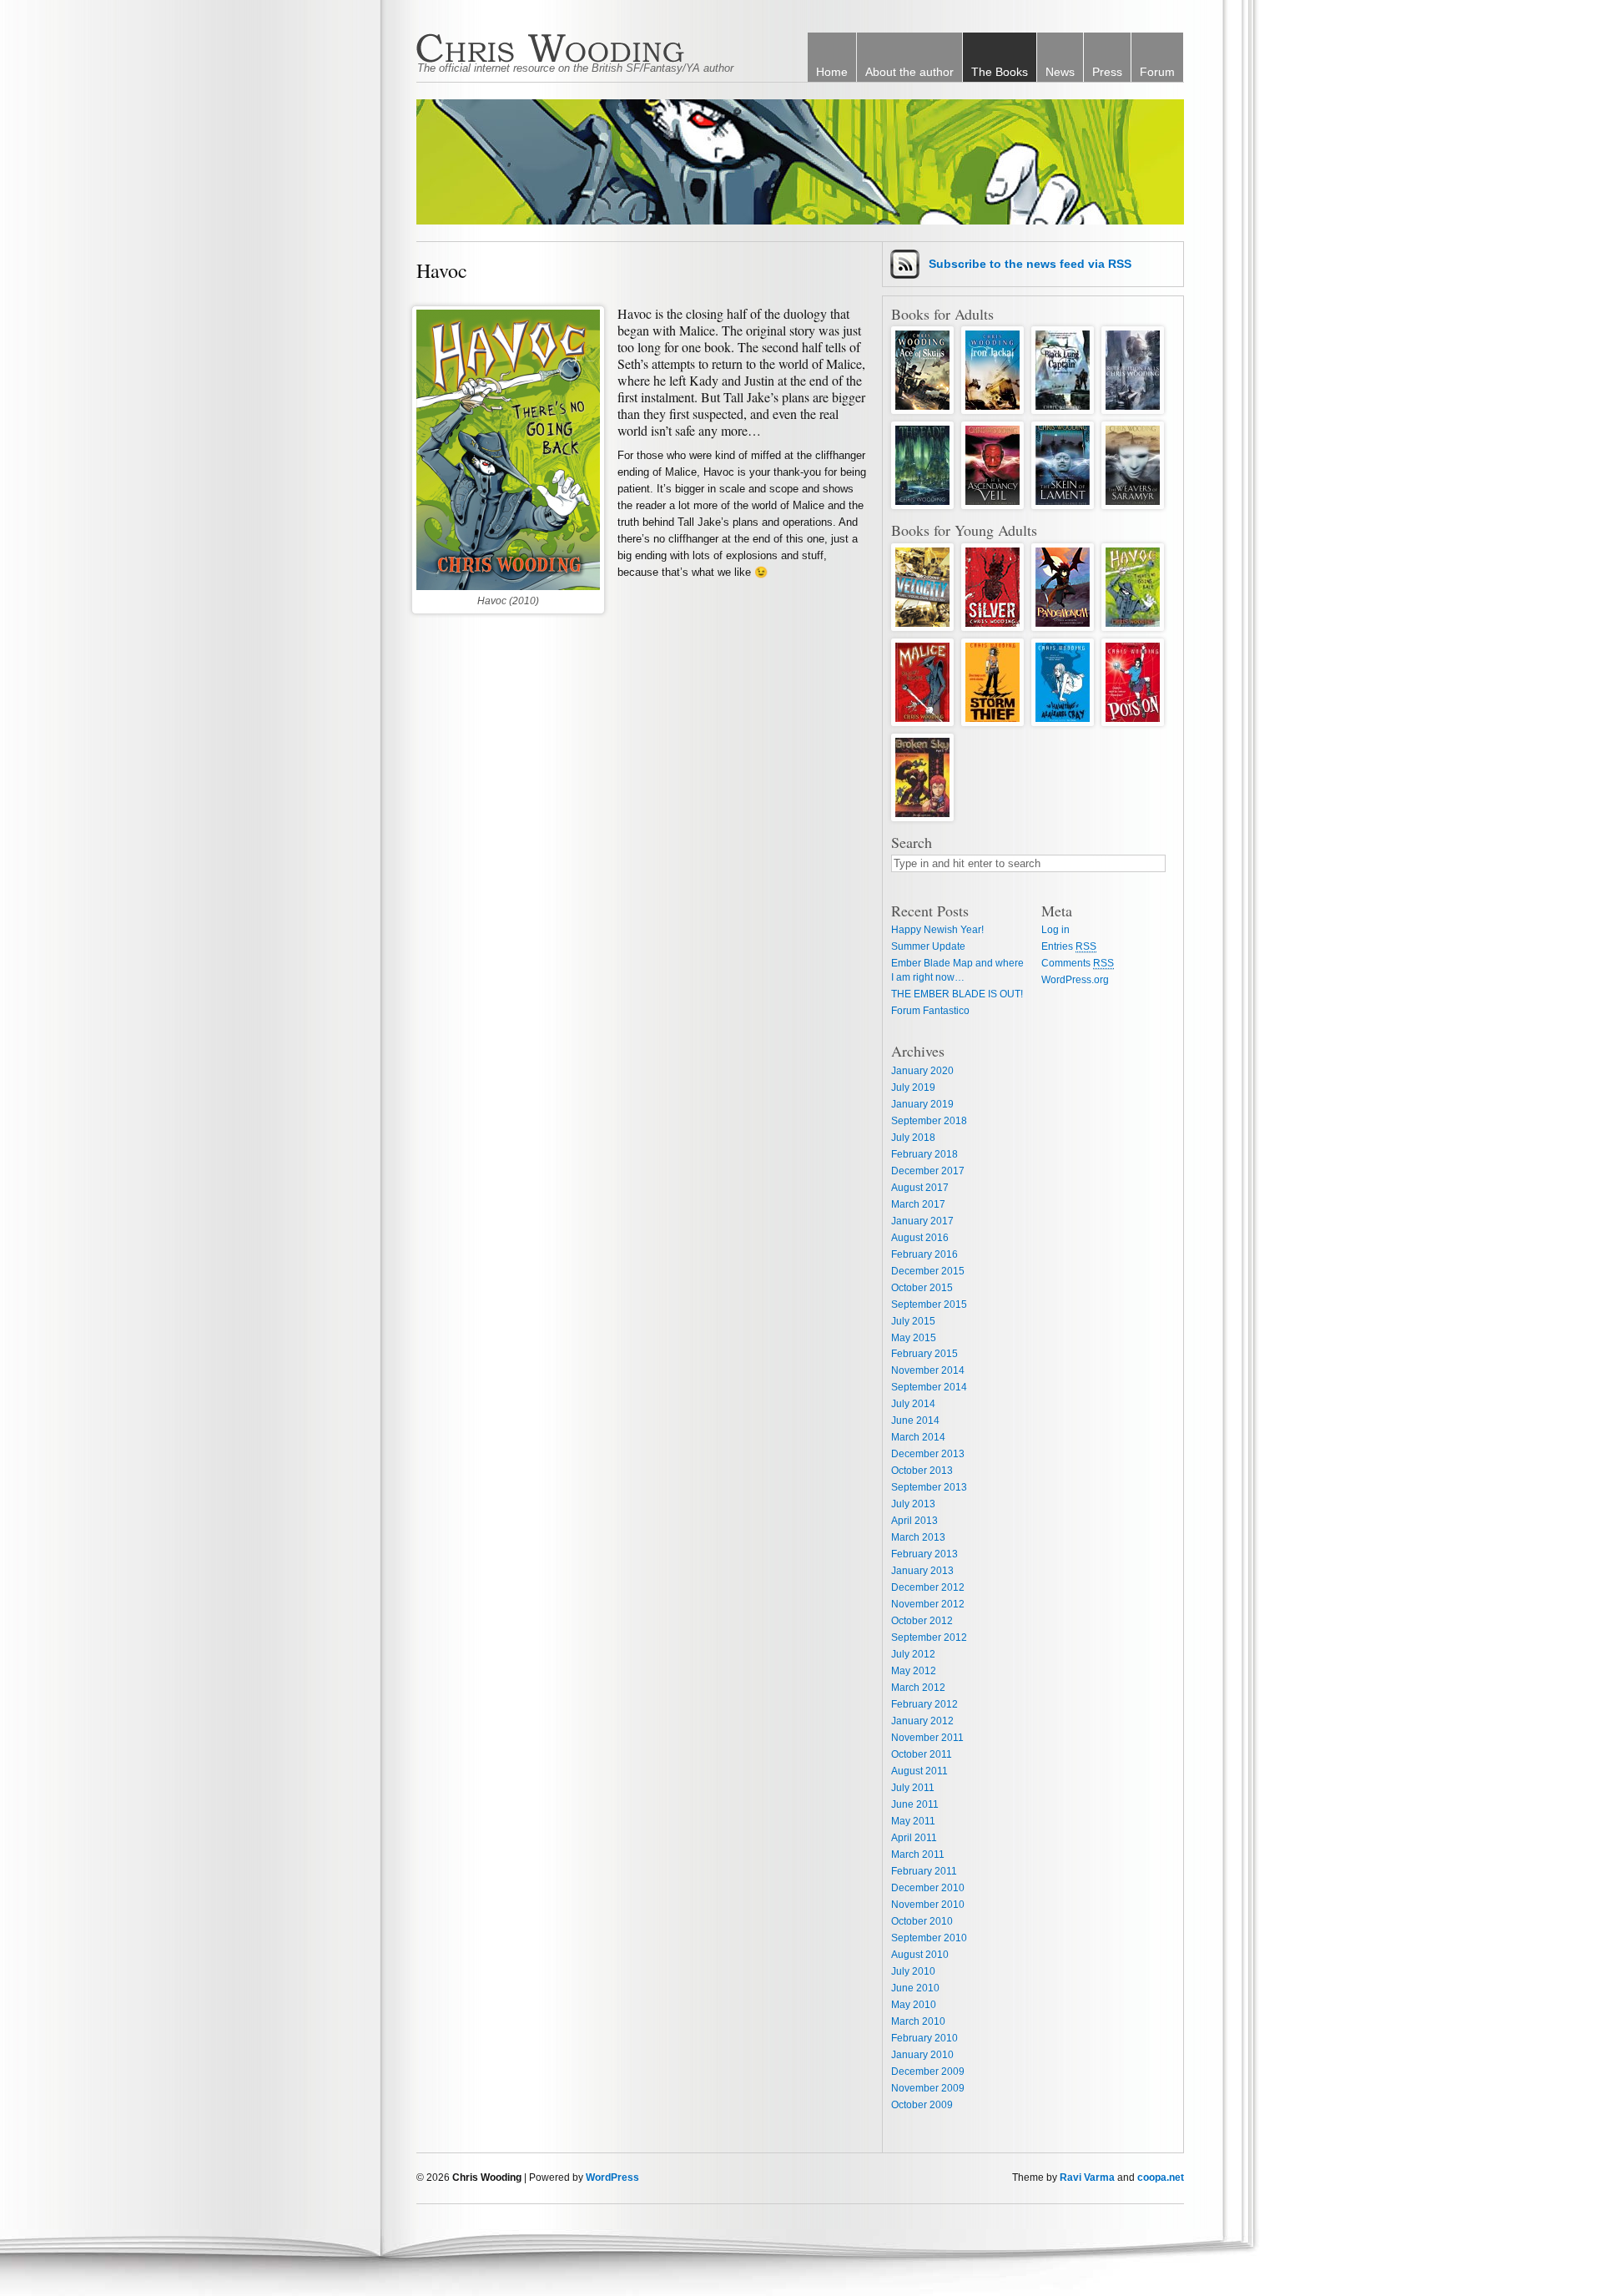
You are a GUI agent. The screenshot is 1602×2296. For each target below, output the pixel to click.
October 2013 (922, 1471)
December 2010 (928, 1888)
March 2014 (918, 1437)
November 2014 (928, 1370)
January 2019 (922, 1104)
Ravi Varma (1087, 2177)
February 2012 (924, 1704)
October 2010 (922, 1921)
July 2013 (913, 1504)
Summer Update (928, 946)
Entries (1069, 946)
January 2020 (922, 1071)
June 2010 (915, 1988)
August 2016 (920, 1238)
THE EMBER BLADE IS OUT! (957, 994)
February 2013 (924, 1554)
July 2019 (913, 1087)
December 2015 (928, 1271)
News (1060, 72)
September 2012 (929, 1637)
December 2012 (928, 1587)
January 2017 (922, 1221)
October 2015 (922, 1288)
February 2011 (924, 1871)
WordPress (612, 2177)
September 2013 (929, 1487)
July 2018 (913, 1138)
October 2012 (922, 1621)
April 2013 (914, 1521)
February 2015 (924, 1354)
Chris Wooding (583, 48)
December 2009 (928, 2071)
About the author (909, 72)
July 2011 (913, 1788)
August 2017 (920, 1188)
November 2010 (928, 1905)
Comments (1078, 963)
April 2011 (914, 1838)
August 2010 (920, 1955)
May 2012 (914, 1671)
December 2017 (928, 1171)
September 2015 (929, 1304)
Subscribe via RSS (1030, 264)
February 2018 (924, 1154)
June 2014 (915, 1420)
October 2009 (922, 2105)
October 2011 (922, 1754)
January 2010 (922, 2055)
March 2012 (918, 1688)
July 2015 (913, 1321)
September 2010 (929, 1938)
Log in (1055, 930)
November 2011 (927, 1738)
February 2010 (924, 2038)
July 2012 (913, 1654)
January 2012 (922, 1721)
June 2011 (915, 1804)
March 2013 (918, 1537)
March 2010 (918, 2021)
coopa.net (1161, 2177)
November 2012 (928, 1604)
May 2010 (914, 2005)
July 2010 (913, 1971)
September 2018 (929, 1121)
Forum (1157, 72)
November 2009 (928, 2088)
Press (1107, 72)
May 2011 (913, 1821)
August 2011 (919, 1771)
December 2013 (928, 1454)
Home (832, 72)
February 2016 (924, 1254)
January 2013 (922, 1571)
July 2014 (913, 1404)
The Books (1000, 72)
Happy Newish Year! (937, 930)
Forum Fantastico (930, 1011)
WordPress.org (1075, 980)
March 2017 (918, 1204)
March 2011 (918, 1854)
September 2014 (929, 1387)
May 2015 (914, 1338)
